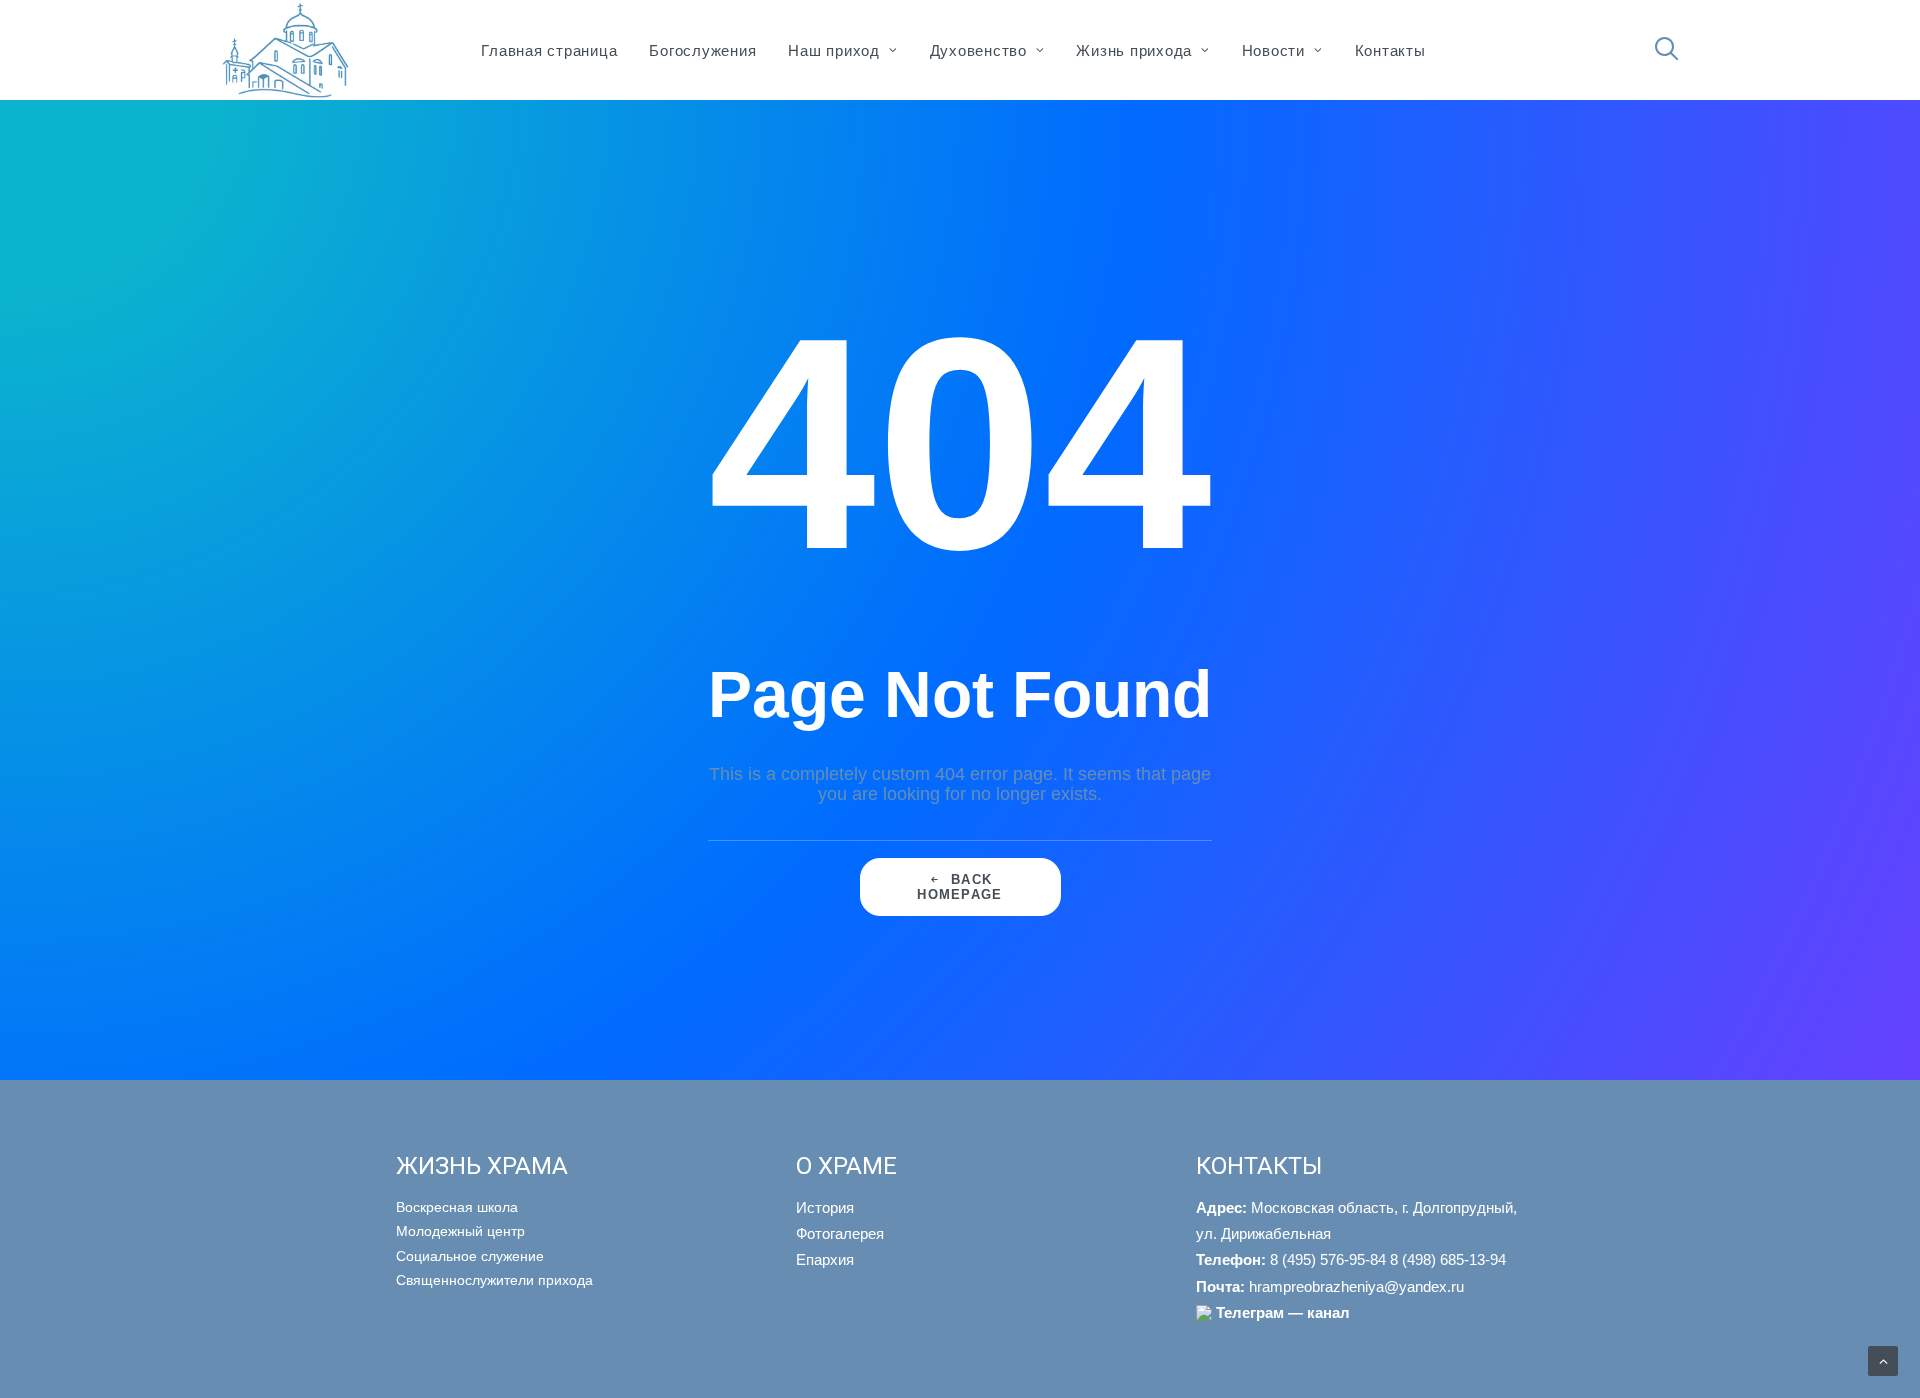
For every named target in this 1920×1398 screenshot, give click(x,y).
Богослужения (702, 50)
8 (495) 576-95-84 (1291, 1259)
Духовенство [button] (978, 50)
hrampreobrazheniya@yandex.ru (1330, 1286)
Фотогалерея (840, 1233)
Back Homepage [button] (959, 887)
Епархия (825, 1259)
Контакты (1390, 50)
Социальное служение (470, 1256)
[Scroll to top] (1883, 1360)
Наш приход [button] (834, 50)
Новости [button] (1273, 50)
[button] (1675, 50)
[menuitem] (549, 50)
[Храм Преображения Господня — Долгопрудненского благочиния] (282, 50)
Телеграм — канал (1283, 1312)
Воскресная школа (457, 1207)
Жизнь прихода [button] (1134, 50)
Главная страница (549, 50)
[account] (1700, 59)
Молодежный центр (460, 1231)
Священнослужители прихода (494, 1280)
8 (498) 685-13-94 (1448, 1259)
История (825, 1207)
